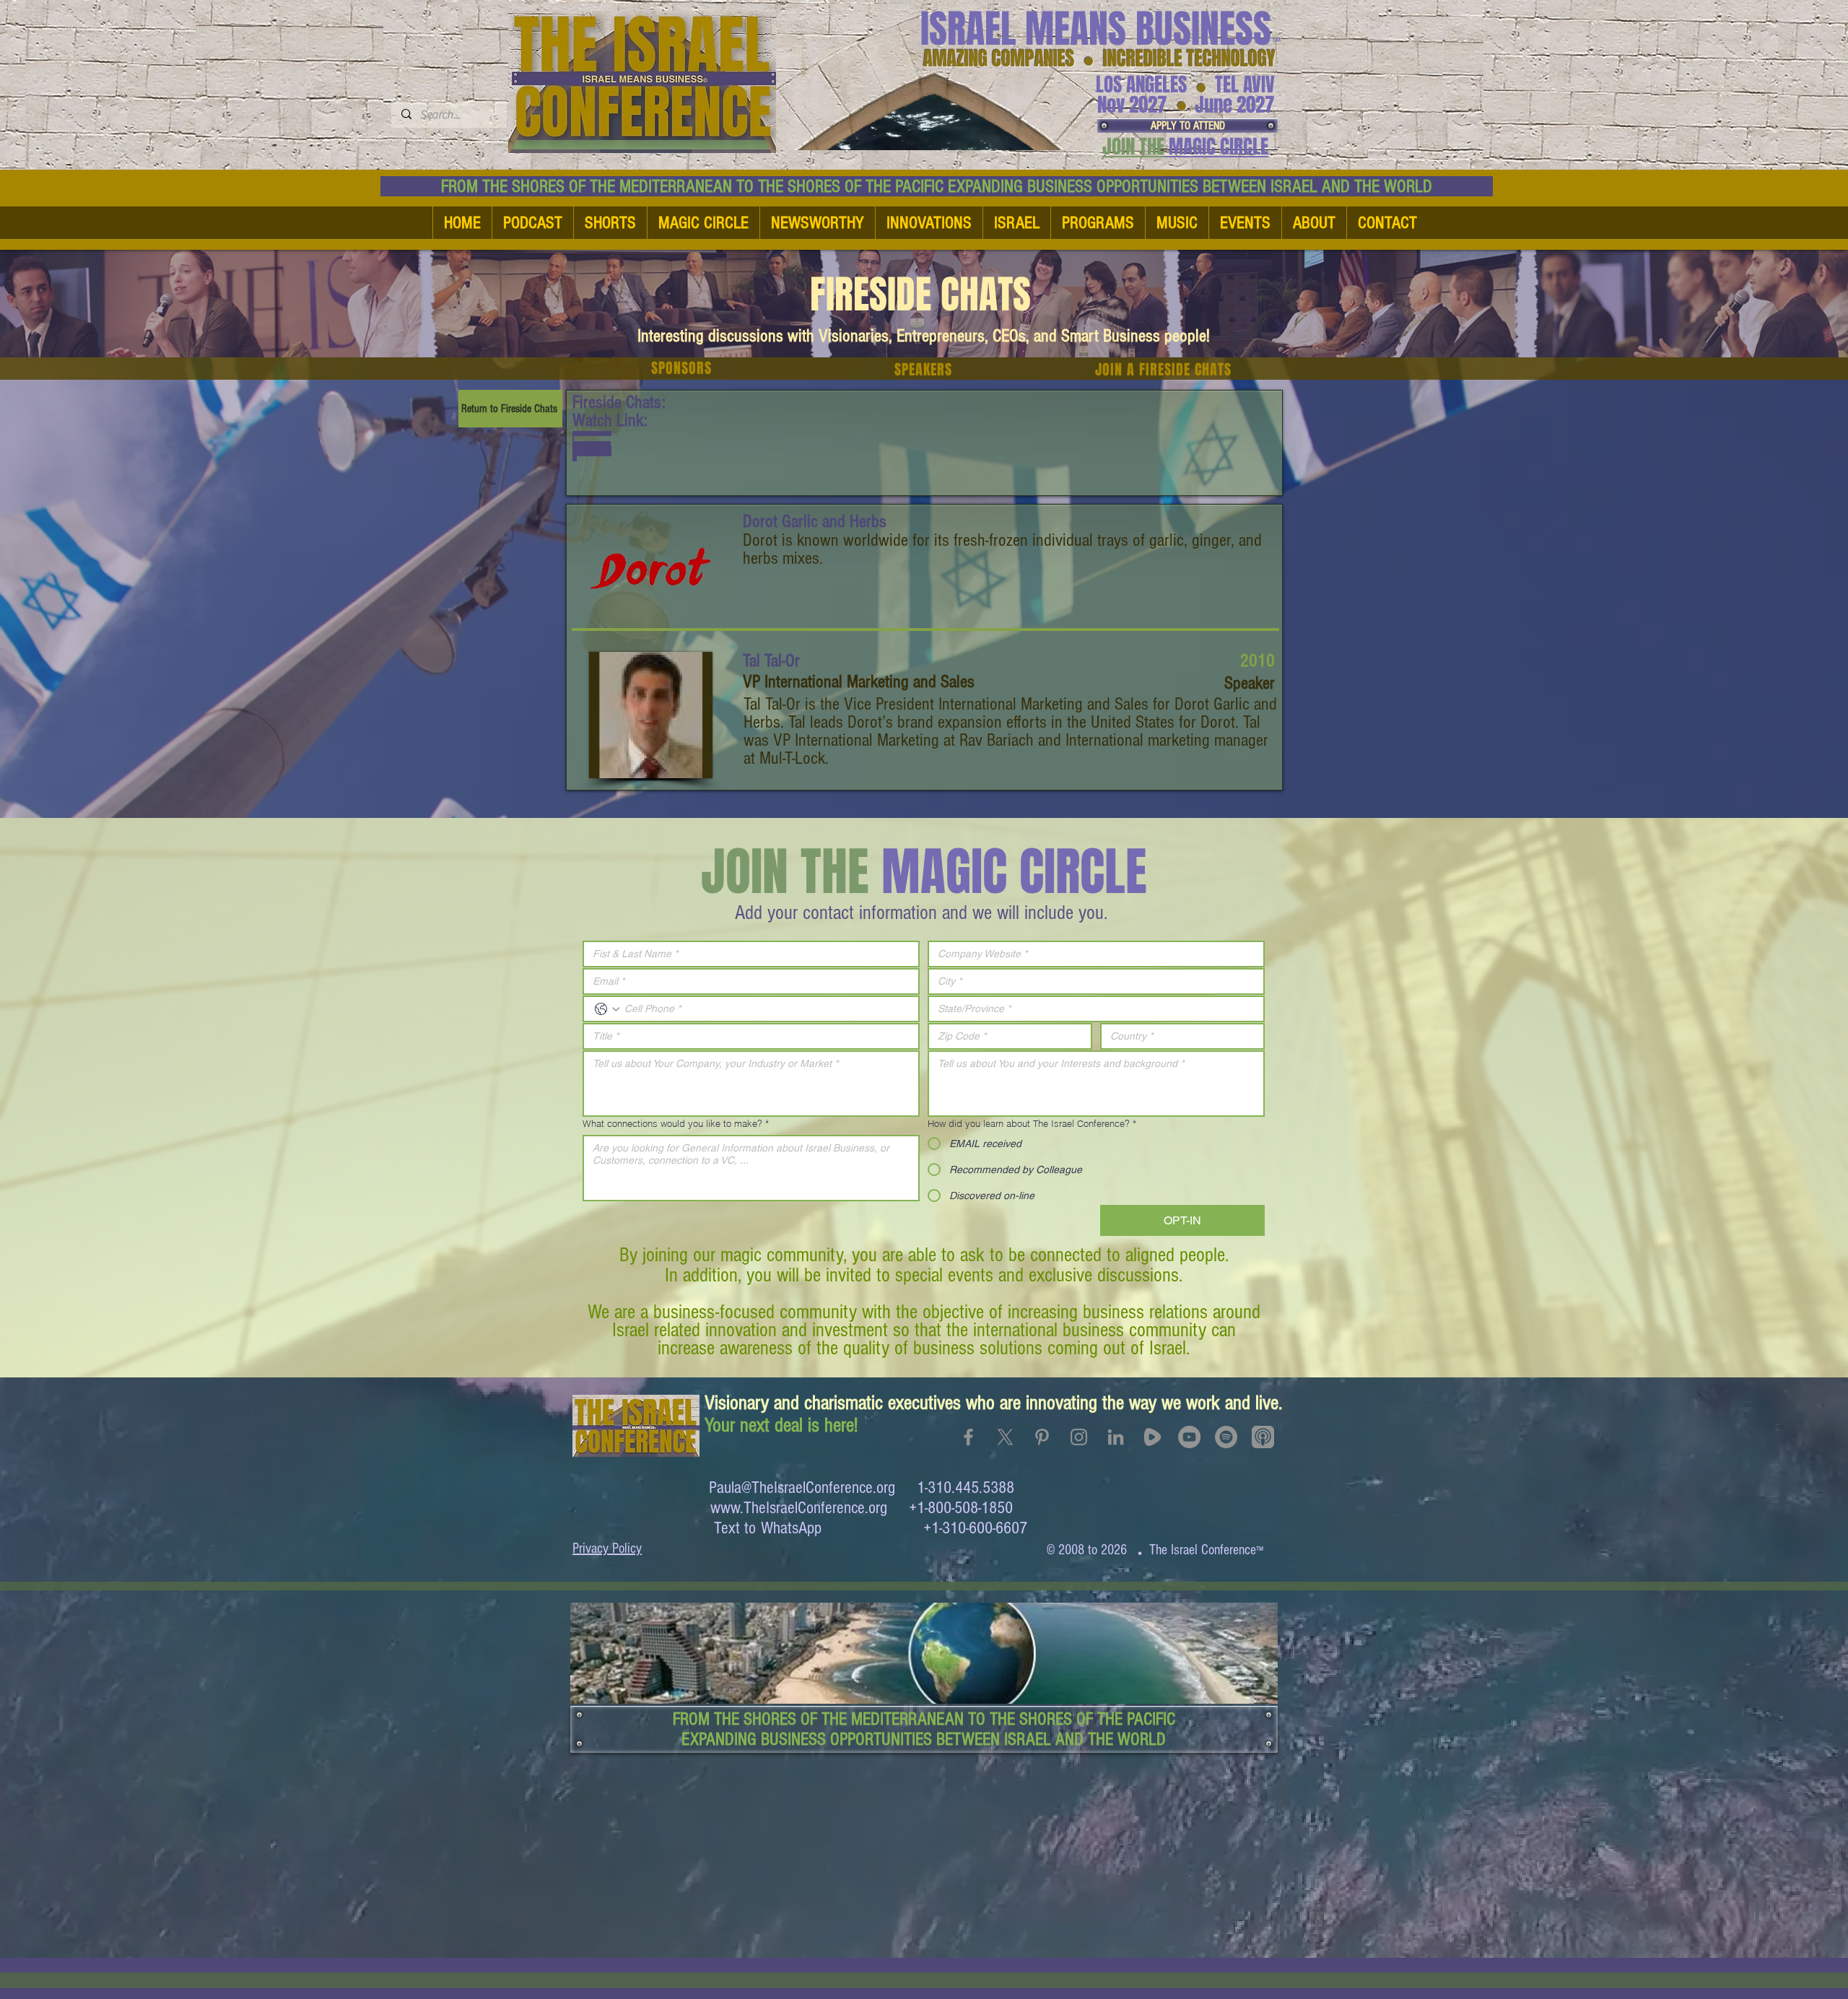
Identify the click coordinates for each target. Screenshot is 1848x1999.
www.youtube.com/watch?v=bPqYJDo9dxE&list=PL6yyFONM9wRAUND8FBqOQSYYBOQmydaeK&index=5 (592, 446)
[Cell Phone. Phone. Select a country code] (607, 1009)
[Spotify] (1226, 1437)
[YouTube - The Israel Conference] (1189, 1437)
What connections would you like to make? (676, 1123)
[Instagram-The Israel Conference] (1079, 1437)
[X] (1005, 1437)
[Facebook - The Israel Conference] (968, 1437)
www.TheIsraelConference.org (799, 1508)
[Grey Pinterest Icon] (1042, 1437)
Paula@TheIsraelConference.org (802, 1488)
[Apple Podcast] (1263, 1437)
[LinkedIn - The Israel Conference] (1116, 1437)
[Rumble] (1152, 1437)
